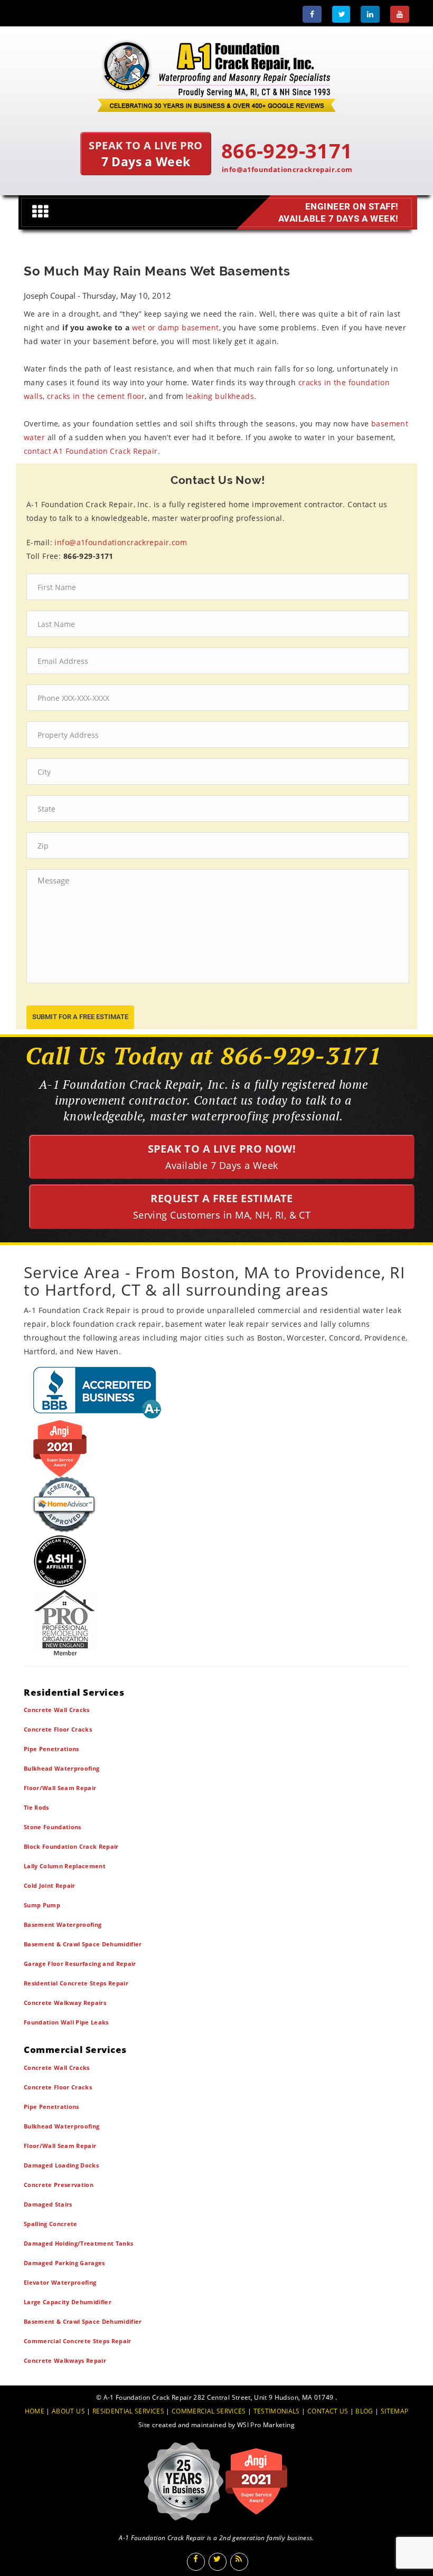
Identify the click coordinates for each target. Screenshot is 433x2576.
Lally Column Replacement (65, 1866)
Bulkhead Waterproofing (62, 1768)
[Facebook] (312, 14)
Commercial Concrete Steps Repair (78, 2341)
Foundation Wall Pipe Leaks (66, 2022)
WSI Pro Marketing (266, 2425)
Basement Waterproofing (63, 1924)
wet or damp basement (176, 327)
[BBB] (216, 1392)
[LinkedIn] (370, 14)
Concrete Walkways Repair (65, 2360)
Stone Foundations (53, 1827)
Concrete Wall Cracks (57, 1710)
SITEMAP (394, 2411)
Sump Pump (42, 1905)
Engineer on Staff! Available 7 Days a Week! (338, 212)
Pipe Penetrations (51, 1749)
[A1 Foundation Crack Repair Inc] (216, 73)
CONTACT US (328, 2411)
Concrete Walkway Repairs (65, 2003)
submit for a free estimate (80, 1017)
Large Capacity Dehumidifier (68, 2302)
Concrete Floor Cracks (58, 1729)
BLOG (364, 2411)
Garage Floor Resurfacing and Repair (80, 1964)
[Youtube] (400, 14)
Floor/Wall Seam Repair (60, 1788)
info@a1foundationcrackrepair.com (287, 169)
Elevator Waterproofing (60, 2282)
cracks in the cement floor (96, 396)
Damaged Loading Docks (61, 2165)
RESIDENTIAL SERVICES (128, 2411)
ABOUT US (68, 2411)
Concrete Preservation (59, 2185)
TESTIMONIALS (277, 2411)
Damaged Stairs (48, 2204)
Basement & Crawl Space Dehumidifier (83, 1944)
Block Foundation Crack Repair (71, 1846)
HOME (35, 2411)
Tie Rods (36, 1807)
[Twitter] (341, 14)
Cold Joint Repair (50, 1885)
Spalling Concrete (51, 2224)
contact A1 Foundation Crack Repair (91, 451)
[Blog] (239, 2562)
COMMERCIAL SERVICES (209, 2411)
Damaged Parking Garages (64, 2263)
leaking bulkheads (220, 396)
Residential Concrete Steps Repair (76, 1983)
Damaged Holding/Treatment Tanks (78, 2243)
